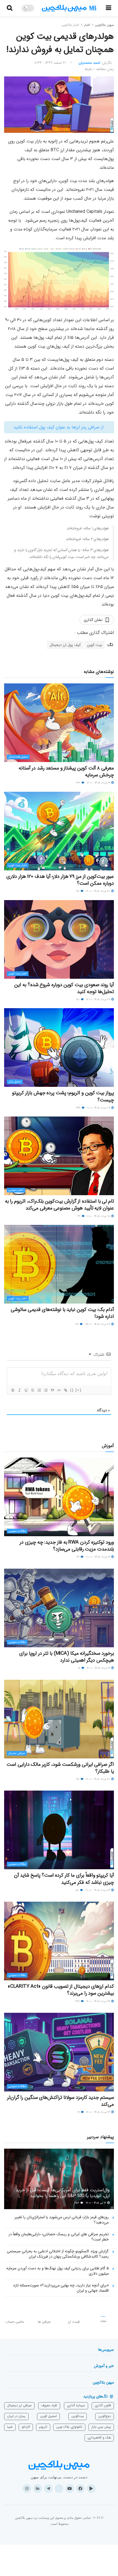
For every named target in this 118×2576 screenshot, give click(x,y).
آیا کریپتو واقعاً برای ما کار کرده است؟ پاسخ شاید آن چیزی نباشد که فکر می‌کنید (64, 1879)
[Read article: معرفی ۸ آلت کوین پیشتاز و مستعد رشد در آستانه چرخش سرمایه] (59, 723)
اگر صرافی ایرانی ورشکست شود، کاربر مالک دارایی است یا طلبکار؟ (60, 1768)
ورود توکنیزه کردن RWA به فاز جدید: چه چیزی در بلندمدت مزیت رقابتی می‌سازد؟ (67, 1546)
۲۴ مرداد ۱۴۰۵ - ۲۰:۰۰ (98, 1890)
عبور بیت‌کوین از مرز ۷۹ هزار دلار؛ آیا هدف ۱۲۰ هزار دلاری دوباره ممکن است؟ (60, 880)
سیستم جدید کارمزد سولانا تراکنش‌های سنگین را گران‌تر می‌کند (61, 2101)
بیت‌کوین (78, 2416)
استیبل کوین (48, 2416)
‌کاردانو (26, 2427)
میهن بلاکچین (104, 25)
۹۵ (78, 891)
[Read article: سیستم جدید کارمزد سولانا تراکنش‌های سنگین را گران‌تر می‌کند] (59, 2052)
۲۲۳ (78, 783)
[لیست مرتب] (39, 1390)
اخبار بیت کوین (18, 865)
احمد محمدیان (89, 63)
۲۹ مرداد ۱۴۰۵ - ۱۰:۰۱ (99, 1108)
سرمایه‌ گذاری (76, 2405)
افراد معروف (49, 2405)
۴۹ (79, 1216)
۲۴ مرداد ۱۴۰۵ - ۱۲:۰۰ (99, 2112)
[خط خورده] (32, 1390)
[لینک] (65, 1390)
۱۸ (80, 1668)
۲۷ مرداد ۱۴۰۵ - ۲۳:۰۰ (98, 1324)
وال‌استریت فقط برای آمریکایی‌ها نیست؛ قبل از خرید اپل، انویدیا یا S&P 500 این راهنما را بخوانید (63, 2193)
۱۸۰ (78, 1000)
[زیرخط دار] (26, 1390)
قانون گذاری (103, 2405)
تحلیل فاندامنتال (18, 757)
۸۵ (78, 1890)
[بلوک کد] (59, 1390)
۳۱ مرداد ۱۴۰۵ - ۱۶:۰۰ (99, 783)
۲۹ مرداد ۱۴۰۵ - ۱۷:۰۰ (99, 1000)
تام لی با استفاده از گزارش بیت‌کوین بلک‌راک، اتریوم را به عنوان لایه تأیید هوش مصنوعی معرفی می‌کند (59, 1205)
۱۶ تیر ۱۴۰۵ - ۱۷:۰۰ (96, 2203)
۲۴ (78, 1557)
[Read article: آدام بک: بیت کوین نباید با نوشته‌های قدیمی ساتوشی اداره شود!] (59, 1264)
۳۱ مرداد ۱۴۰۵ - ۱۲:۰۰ (99, 1668)
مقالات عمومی (17, 1531)
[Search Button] (10, 8)
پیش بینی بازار (101, 2427)
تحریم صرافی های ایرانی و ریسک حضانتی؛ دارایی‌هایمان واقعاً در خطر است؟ (59, 2237)
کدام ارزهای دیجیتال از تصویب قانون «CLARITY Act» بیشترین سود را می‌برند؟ (61, 1990)
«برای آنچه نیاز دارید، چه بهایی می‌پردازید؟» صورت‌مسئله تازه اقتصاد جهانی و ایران (61, 2288)
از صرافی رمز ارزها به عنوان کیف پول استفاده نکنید (59, 427)
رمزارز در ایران (16, 2416)
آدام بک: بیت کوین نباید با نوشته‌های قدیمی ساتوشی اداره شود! (62, 1313)
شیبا (10, 2427)
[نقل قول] (52, 1390)
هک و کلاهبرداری (99, 2438)
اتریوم (43, 2427)
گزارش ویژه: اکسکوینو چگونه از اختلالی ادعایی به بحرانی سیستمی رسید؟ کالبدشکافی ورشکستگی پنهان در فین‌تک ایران (58, 2254)
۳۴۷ (79, 1108)
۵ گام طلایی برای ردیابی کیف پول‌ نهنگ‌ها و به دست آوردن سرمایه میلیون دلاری (57, 2271)
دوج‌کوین (105, 2416)
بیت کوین (95, 645)
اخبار (87, 25)
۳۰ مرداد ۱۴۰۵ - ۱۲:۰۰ (99, 1779)
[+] (78, 1390)
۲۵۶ (77, 2203)
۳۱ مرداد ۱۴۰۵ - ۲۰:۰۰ (99, 1557)
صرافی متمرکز (17, 1753)
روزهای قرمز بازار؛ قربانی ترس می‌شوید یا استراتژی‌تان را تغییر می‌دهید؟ (62, 2220)
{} (72, 1390)
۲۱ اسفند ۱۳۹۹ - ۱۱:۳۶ (50, 63)
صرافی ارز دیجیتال (19, 2405)
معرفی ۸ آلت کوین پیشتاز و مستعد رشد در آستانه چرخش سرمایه (66, 772)
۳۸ (77, 1324)
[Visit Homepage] (69, 8)
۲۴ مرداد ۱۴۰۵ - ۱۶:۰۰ (99, 2001)
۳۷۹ (78, 2001)
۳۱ (79, 2112)
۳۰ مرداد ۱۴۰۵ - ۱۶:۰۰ (99, 891)
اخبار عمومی (16, 1190)
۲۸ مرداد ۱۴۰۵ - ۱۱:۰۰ (99, 1216)
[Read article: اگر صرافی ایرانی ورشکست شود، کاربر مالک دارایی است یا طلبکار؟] (59, 1719)
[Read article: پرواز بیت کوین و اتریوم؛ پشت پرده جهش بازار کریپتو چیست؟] (59, 1048)
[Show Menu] (109, 8)
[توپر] (13, 1390)
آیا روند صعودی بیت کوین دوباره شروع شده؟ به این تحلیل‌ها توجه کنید (64, 988)
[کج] (19, 1390)
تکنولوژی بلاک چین (69, 2427)
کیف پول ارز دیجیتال (65, 645)
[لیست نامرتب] (46, 1390)
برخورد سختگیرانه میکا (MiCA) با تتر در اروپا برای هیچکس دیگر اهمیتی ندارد (67, 1657)
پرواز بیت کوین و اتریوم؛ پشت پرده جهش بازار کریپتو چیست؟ (63, 1096)
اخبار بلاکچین (70, 25)
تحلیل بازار (15, 1082)
